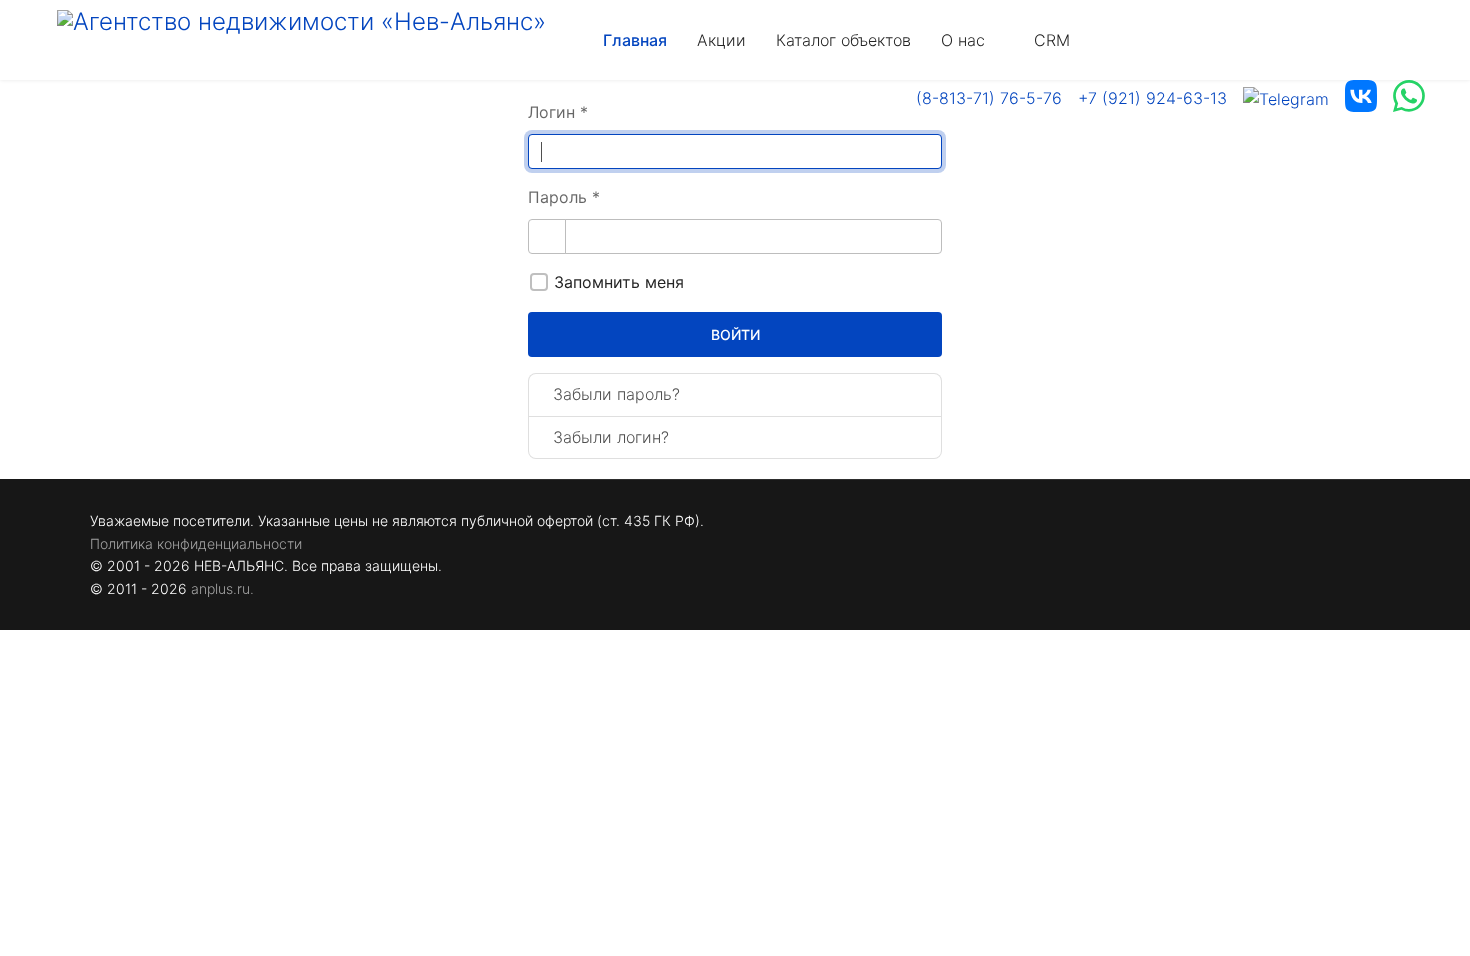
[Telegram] (1286, 99)
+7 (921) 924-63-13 (1152, 98)
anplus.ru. (222, 588)
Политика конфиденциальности (196, 543)
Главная (635, 40)
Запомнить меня (619, 282)
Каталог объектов (843, 40)
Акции (721, 40)
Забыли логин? (611, 437)
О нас (963, 40)
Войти (735, 334)
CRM (1052, 40)
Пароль (564, 197)
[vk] (1361, 99)
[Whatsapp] (1409, 99)
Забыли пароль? (616, 394)
